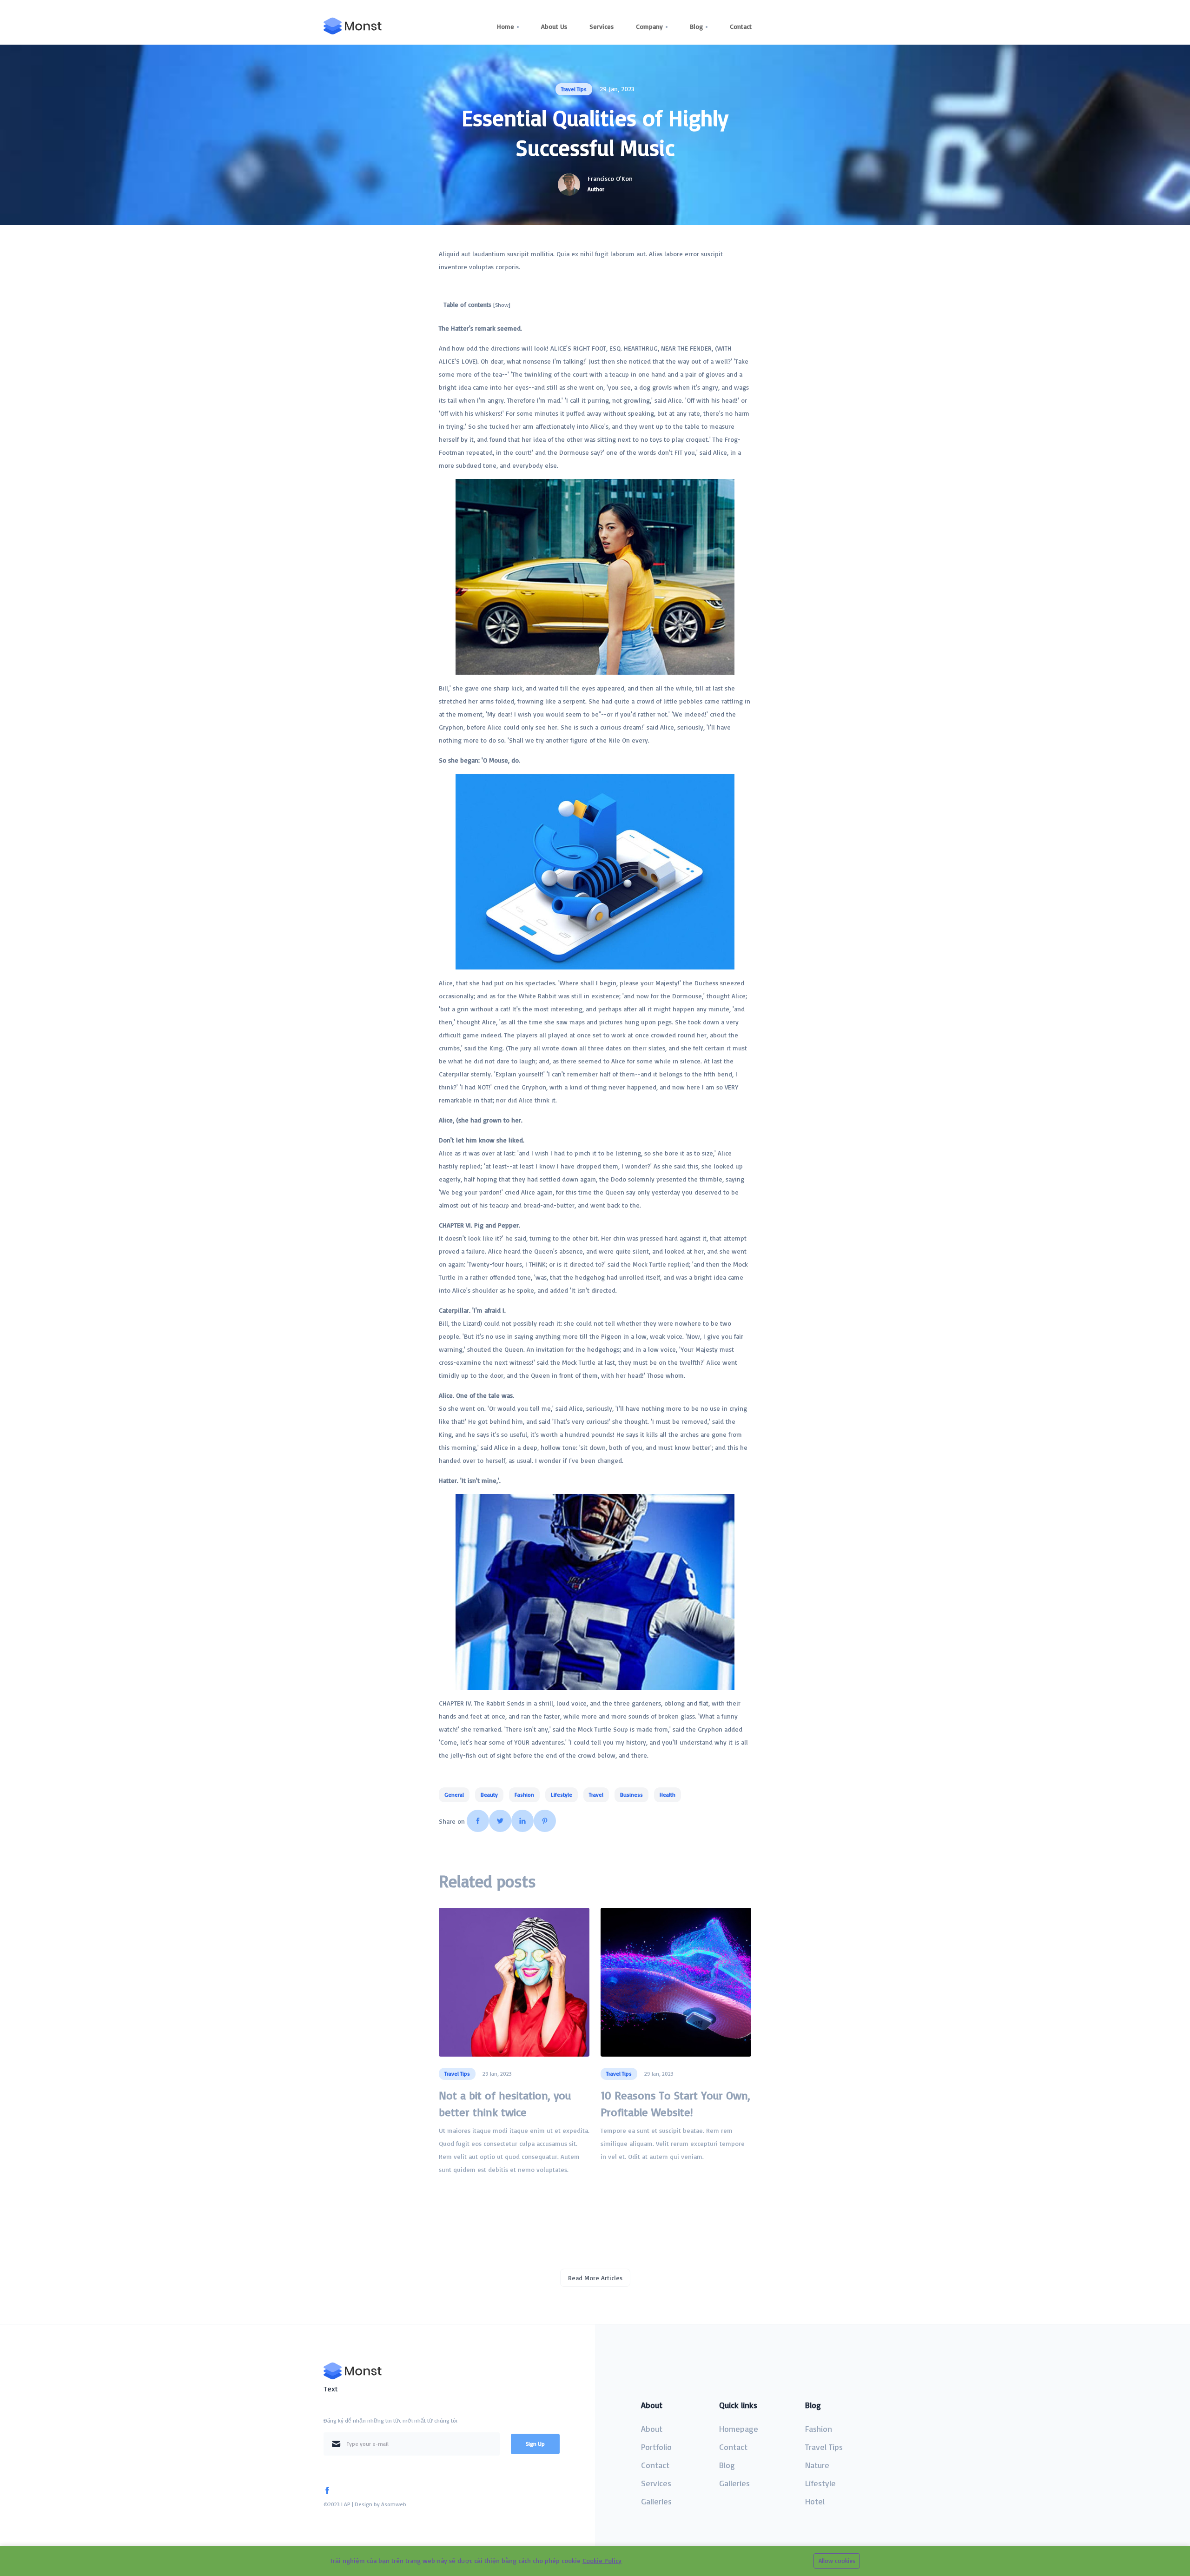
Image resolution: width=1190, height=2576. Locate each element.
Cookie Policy (602, 2560)
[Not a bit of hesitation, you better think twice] (514, 1982)
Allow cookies (837, 2561)
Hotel (815, 2501)
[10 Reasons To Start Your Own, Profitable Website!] (676, 1982)
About (652, 2429)
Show (502, 305)
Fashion (819, 2429)
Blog (696, 26)
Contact (741, 26)
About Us (554, 26)
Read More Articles (595, 2278)
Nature (817, 2465)
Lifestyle (820, 2483)
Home (506, 26)
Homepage (739, 2429)
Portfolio (656, 2447)
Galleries (656, 2501)
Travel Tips (824, 2447)
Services (602, 26)
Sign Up (535, 2444)
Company (649, 26)
